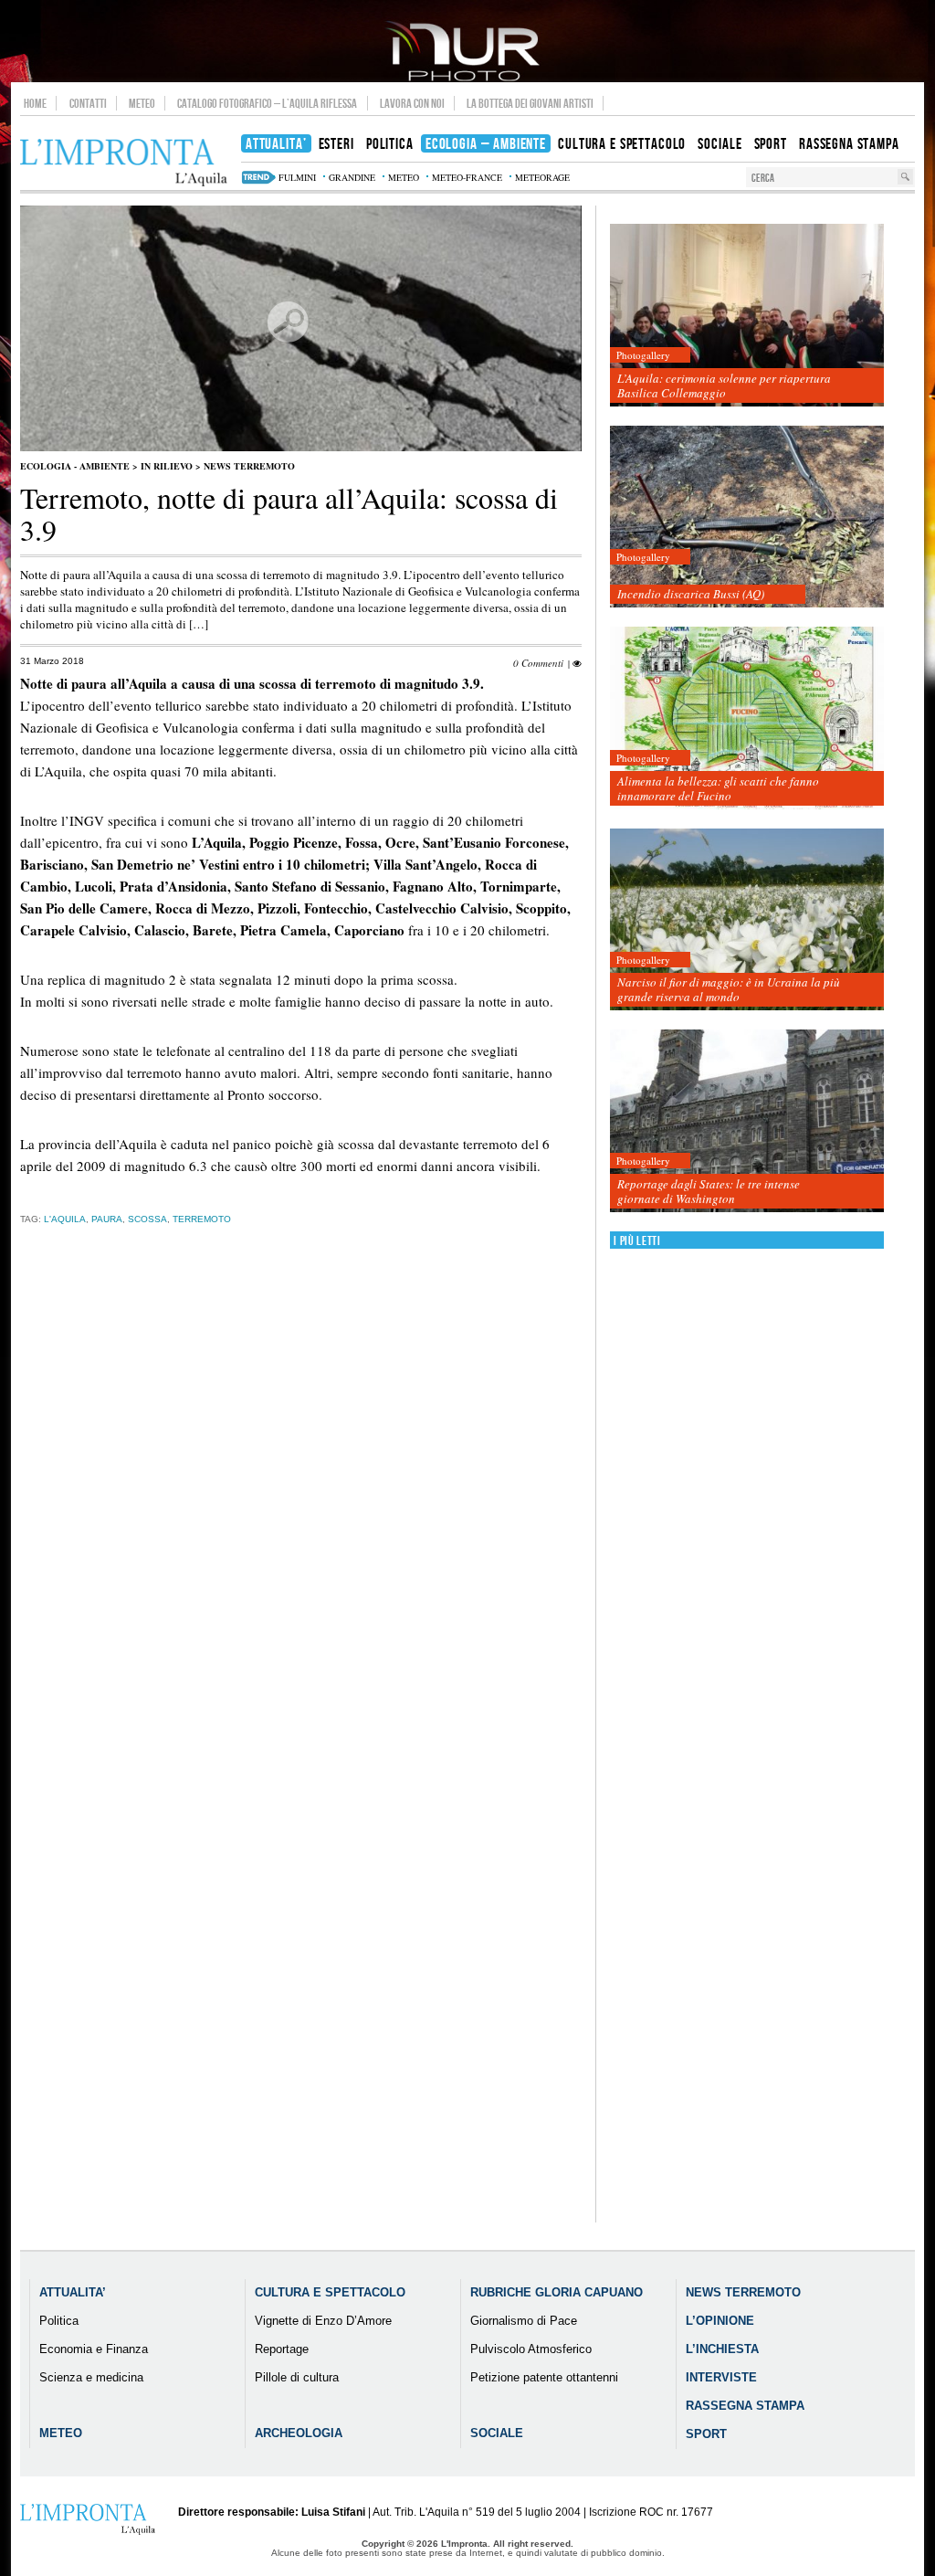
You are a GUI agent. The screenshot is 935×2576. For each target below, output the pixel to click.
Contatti (88, 103)
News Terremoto (249, 466)
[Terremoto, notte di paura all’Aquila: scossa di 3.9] (301, 448)
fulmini (297, 177)
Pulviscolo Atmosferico (531, 2349)
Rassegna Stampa (745, 2406)
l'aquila (65, 1219)
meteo (404, 177)
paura (107, 1219)
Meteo (142, 103)
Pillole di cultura (297, 2377)
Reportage (282, 2349)
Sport (706, 2434)
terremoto (202, 1219)
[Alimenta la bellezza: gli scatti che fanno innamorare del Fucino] (747, 718)
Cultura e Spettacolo (330, 2292)
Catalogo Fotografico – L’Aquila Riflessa (267, 103)
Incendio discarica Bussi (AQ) (691, 594)
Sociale (497, 2433)
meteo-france (467, 177)
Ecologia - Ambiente (75, 466)
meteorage (542, 177)
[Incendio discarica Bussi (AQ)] (747, 517)
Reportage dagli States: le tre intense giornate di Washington (709, 1191)
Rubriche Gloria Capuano (557, 2292)
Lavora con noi (412, 103)
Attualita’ (73, 2292)
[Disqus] (301, 1525)
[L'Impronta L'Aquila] (124, 163)
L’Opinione (720, 2321)
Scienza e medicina (91, 2377)
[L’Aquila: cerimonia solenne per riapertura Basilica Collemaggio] (747, 316)
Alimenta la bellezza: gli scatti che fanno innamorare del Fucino (718, 788)
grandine (352, 177)
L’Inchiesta (722, 2349)
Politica (59, 2321)
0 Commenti (538, 663)
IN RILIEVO (167, 466)
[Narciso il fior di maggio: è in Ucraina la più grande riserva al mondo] (747, 920)
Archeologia (299, 2433)
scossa (147, 1219)
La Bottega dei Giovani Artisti (530, 103)
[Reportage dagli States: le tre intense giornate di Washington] (747, 1121)
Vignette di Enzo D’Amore (323, 2321)
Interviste (721, 2377)
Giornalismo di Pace (524, 2321)
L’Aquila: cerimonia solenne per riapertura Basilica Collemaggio (724, 385)
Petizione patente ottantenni (544, 2377)
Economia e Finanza (94, 2349)
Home (35, 103)
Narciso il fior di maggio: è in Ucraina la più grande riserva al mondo (729, 989)
